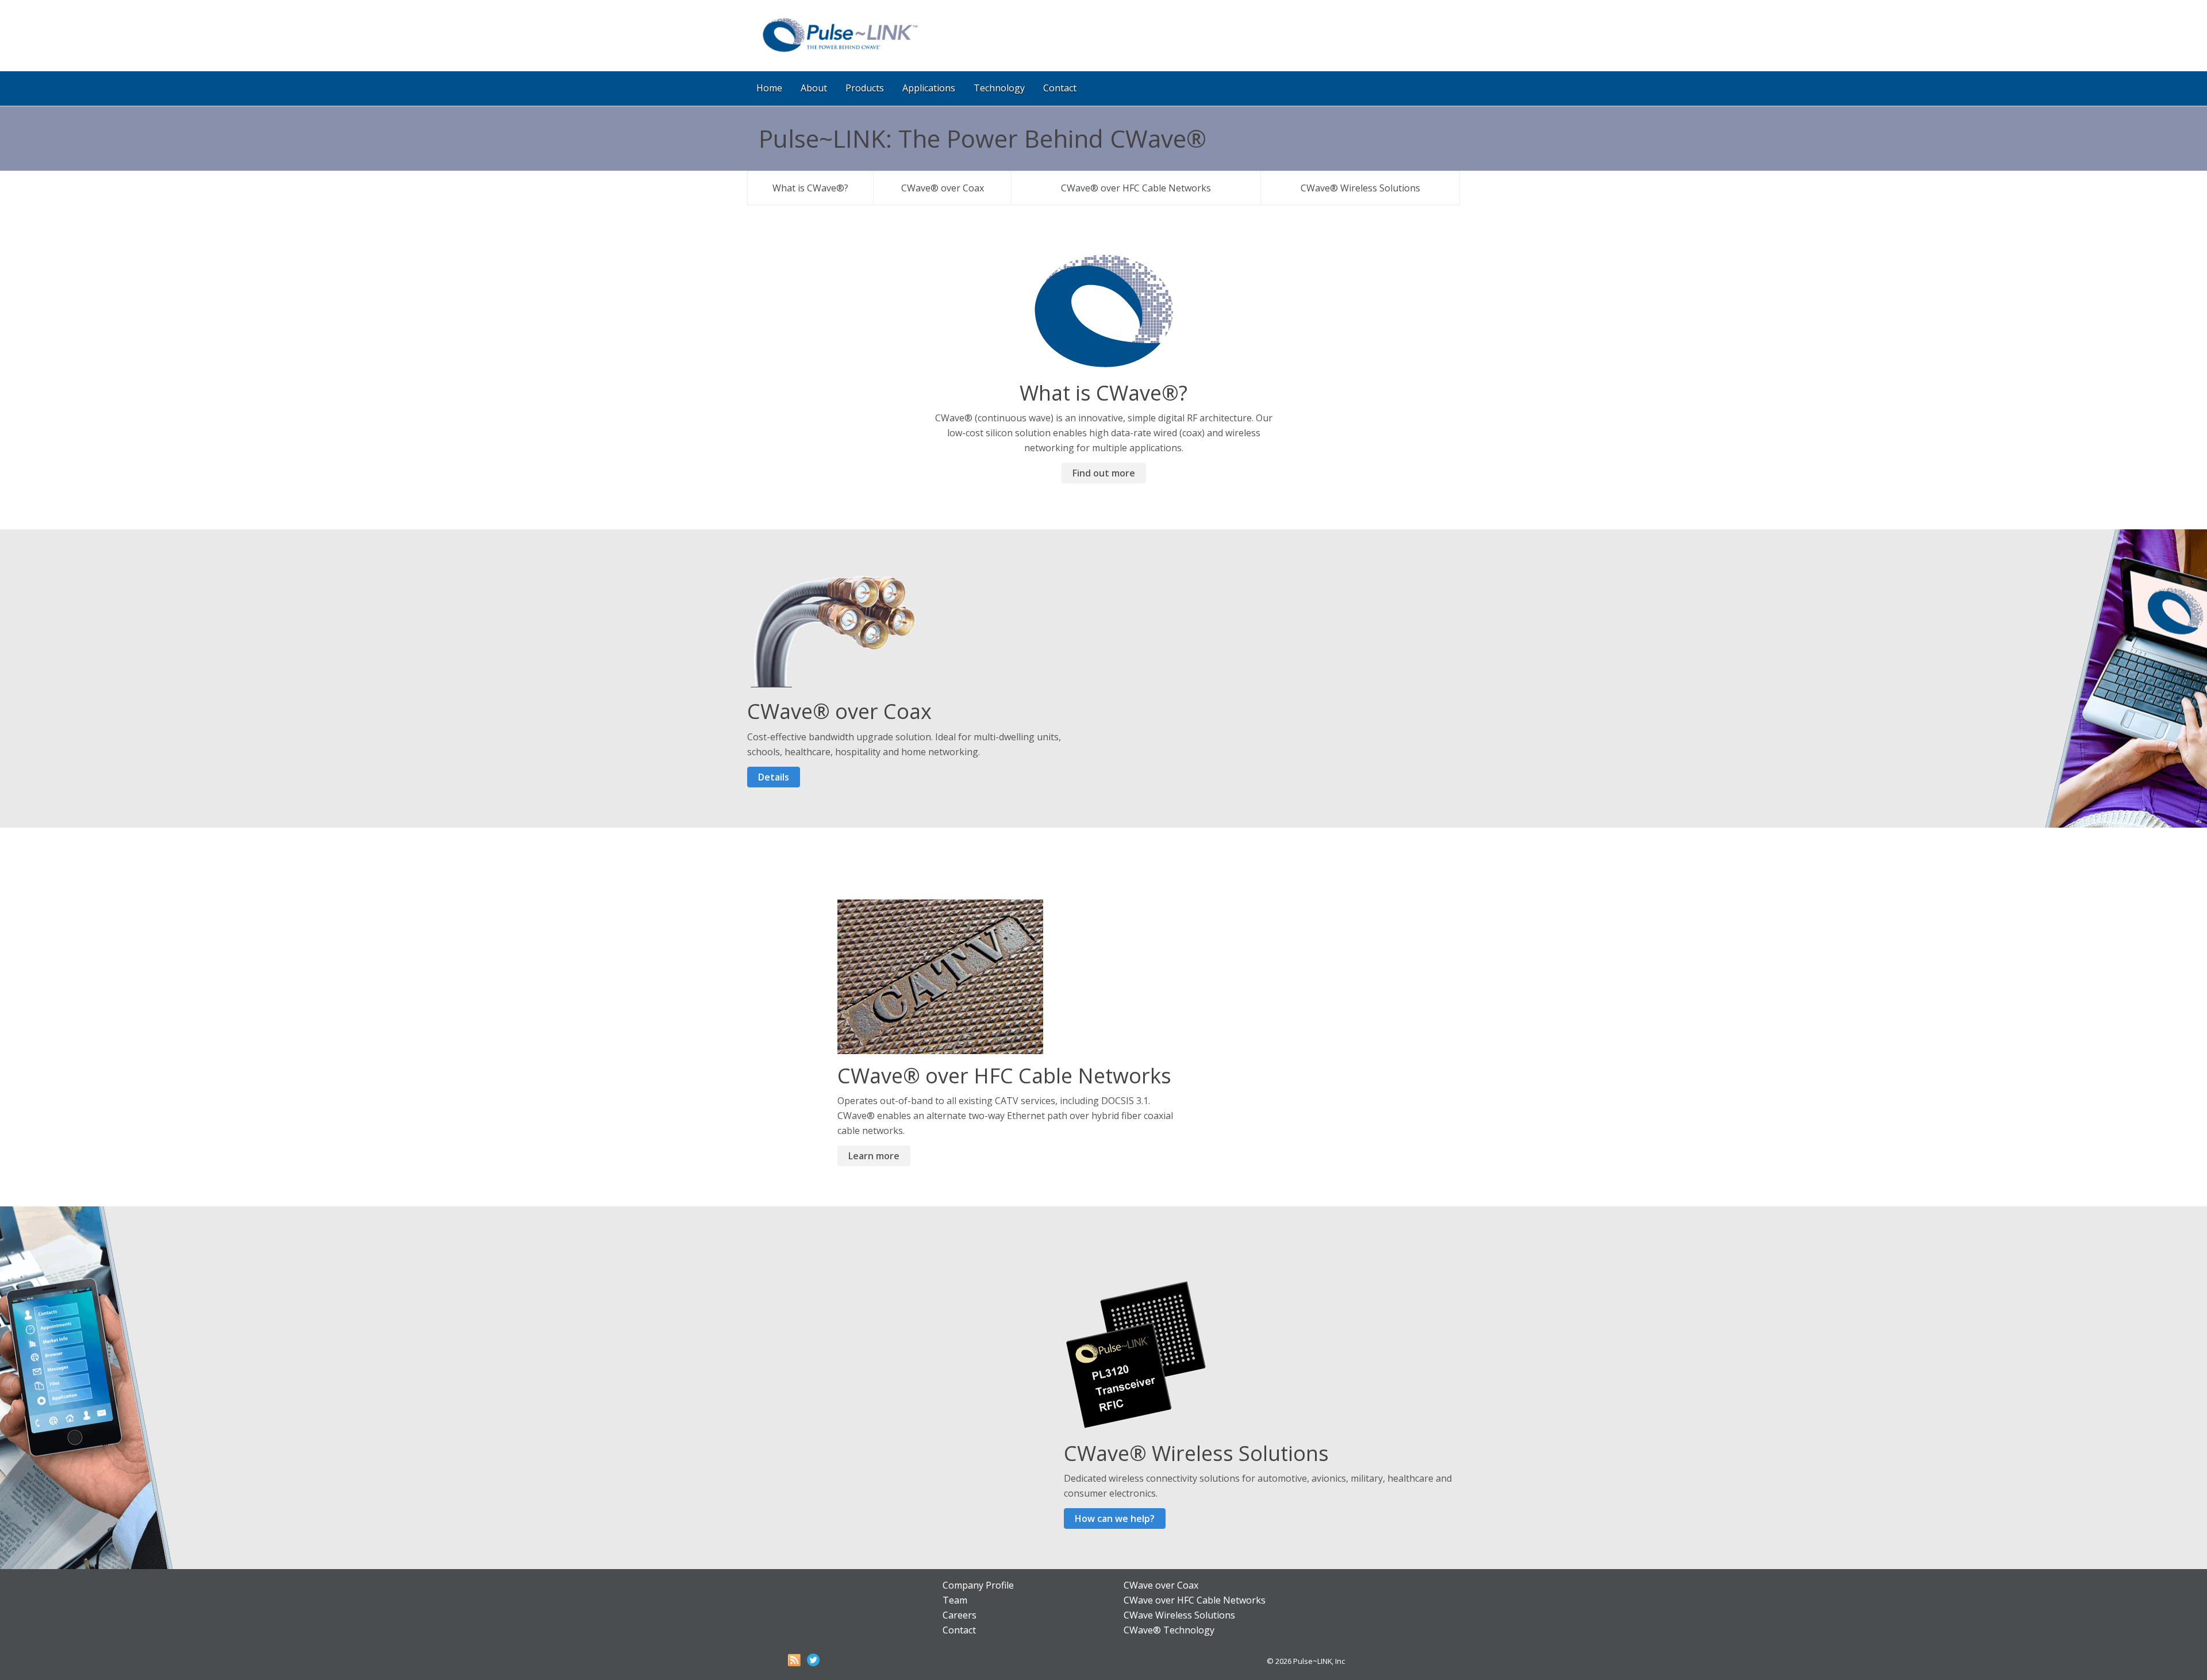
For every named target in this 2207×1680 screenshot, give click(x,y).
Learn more (874, 1156)
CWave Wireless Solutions (1179, 1615)
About (814, 88)
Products (865, 88)
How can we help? (1115, 1518)
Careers (960, 1615)
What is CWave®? (810, 188)
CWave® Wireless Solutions (1360, 188)
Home (769, 88)
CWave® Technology (1169, 1630)
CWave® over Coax (943, 188)
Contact (1060, 88)
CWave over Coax (1161, 1585)
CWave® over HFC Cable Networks (1136, 188)
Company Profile (978, 1585)
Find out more (1104, 473)
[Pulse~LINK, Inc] (839, 52)
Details (774, 777)
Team (955, 1600)
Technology (999, 88)
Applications (929, 88)
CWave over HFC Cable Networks (1195, 1600)
